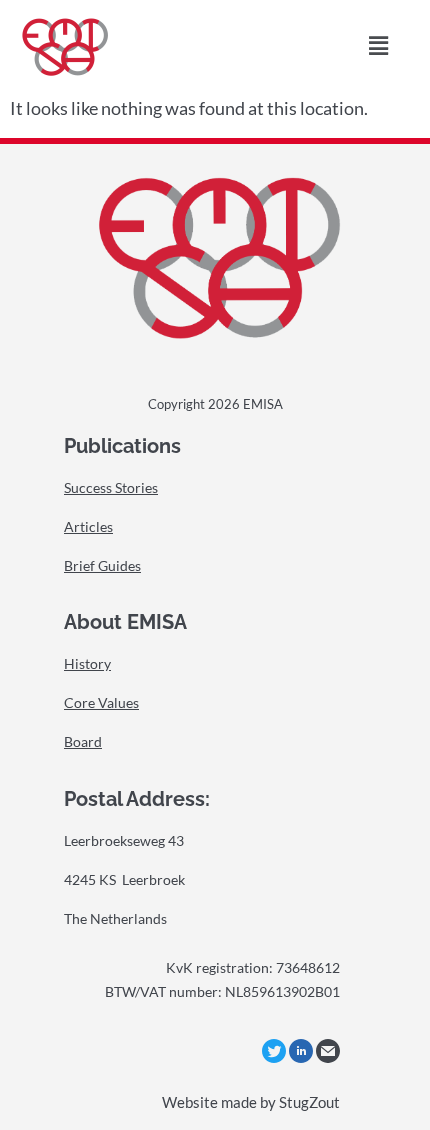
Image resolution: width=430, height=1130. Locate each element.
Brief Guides (102, 565)
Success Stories (111, 487)
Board (83, 741)
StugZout (309, 1102)
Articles (88, 526)
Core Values (101, 702)
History (87, 663)
